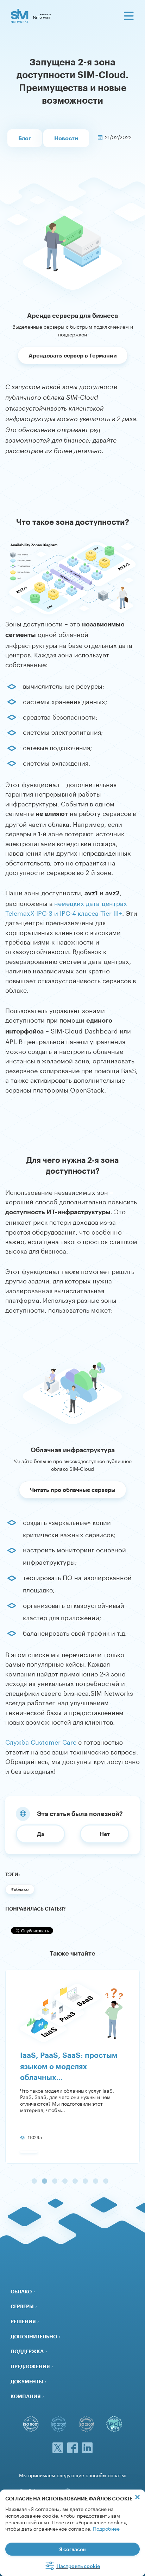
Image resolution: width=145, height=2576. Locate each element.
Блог (25, 138)
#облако (20, 1889)
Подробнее (106, 2528)
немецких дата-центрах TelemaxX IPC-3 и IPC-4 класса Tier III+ (66, 907)
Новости (66, 138)
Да (41, 1834)
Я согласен (72, 2549)
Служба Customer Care (41, 1741)
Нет (105, 1834)
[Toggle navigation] (129, 16)
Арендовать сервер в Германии (73, 355)
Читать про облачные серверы (73, 1490)
